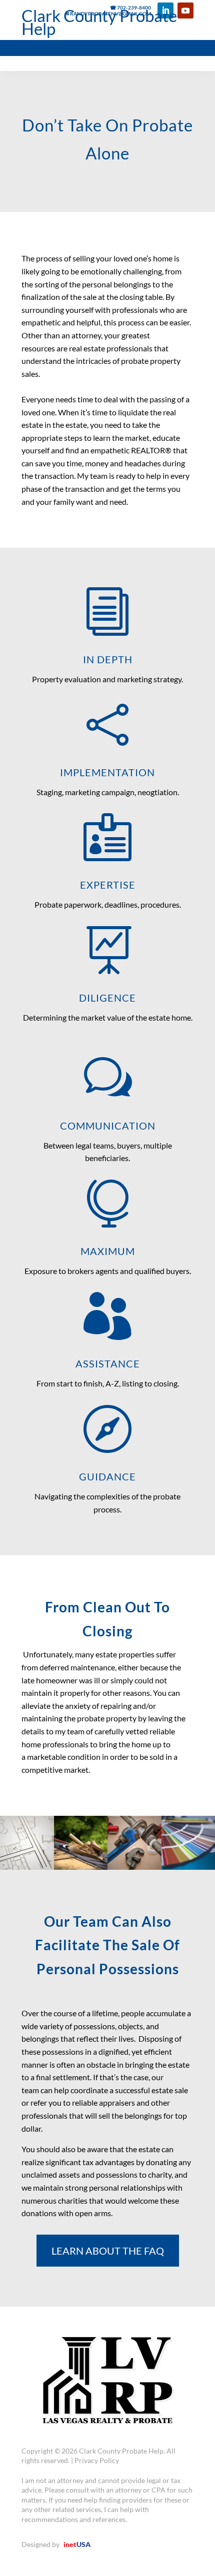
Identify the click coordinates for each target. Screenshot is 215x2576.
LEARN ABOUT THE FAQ (108, 2251)
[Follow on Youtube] (185, 10)
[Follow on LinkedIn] (165, 10)
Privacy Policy (97, 2460)
